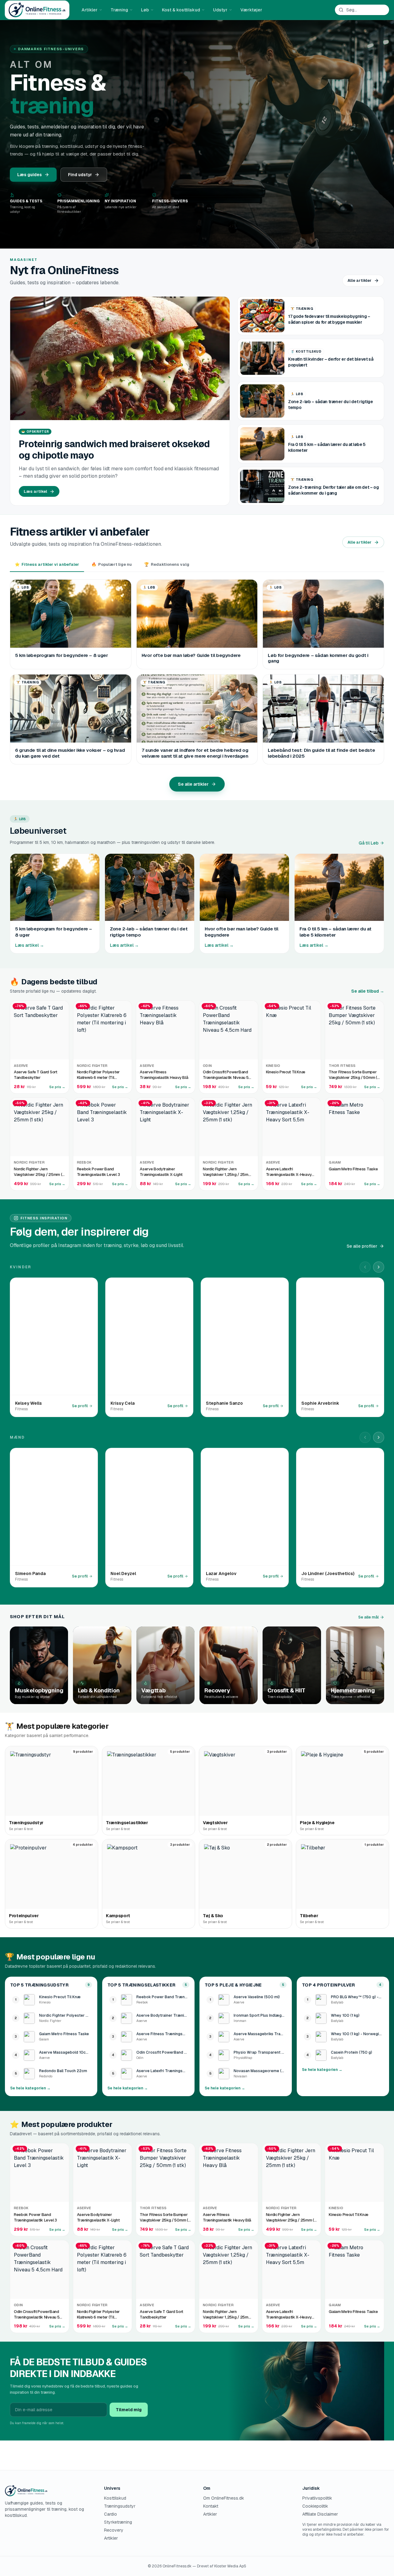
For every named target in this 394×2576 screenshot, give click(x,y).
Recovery (114, 2530)
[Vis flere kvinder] (379, 1267)
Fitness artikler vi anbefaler (47, 564)
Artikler (90, 10)
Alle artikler (360, 280)
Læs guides (30, 175)
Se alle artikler (193, 784)
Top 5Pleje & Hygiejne (233, 1985)
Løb (145, 10)
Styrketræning (118, 2522)
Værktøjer (251, 10)
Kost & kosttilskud (181, 10)
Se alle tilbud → (368, 991)
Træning (119, 10)
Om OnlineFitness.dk (224, 2498)
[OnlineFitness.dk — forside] (37, 10)
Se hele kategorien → (30, 2088)
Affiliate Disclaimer (320, 2514)
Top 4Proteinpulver (329, 1985)
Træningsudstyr (120, 2506)
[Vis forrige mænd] (365, 1437)
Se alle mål (368, 1617)
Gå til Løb (369, 843)
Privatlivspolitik (317, 2498)
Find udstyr (80, 175)
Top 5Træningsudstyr (39, 1985)
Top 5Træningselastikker (141, 1985)
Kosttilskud (115, 2498)
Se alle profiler (362, 1246)
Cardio (111, 2514)
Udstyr (220, 10)
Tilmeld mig (129, 2410)
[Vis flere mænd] (379, 1437)
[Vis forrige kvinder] (365, 1267)
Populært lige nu (112, 564)
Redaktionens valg (167, 564)
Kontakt (211, 2506)
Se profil (80, 1406)
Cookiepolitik (315, 2506)
